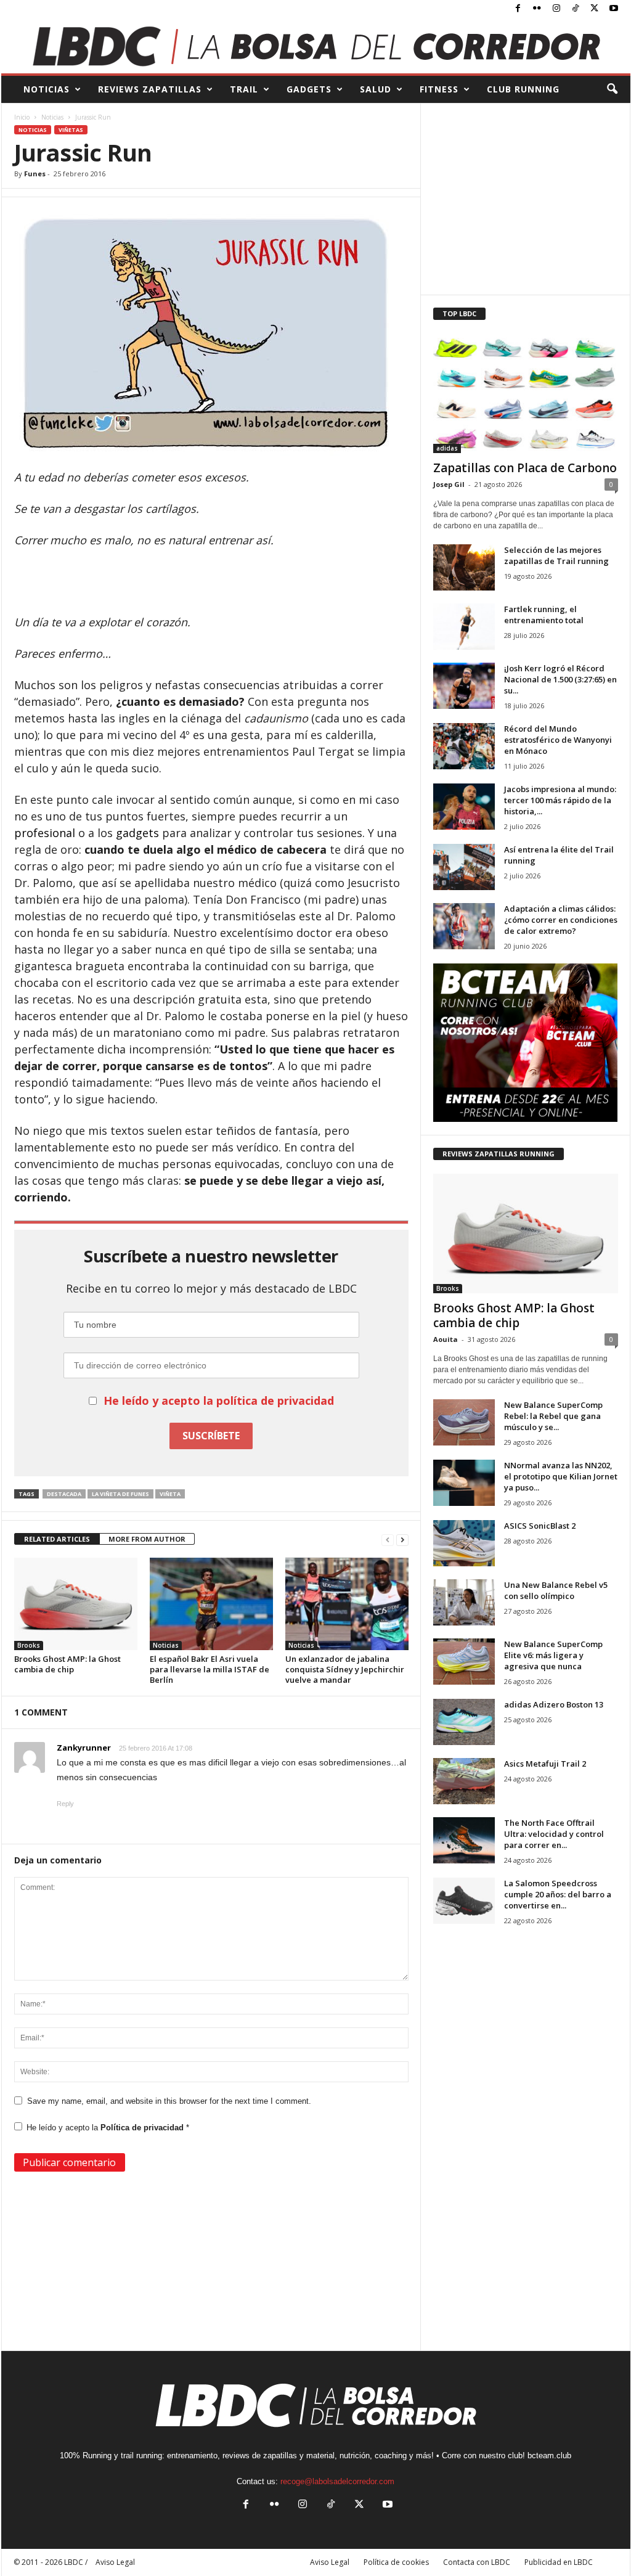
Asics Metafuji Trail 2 (545, 1764)
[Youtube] (614, 9)
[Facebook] (518, 9)
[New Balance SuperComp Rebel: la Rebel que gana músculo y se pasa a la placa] (464, 1422)
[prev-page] (388, 1539)
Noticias (52, 117)
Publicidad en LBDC (559, 2562)
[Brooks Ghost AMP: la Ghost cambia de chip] (76, 1604)
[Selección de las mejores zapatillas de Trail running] (464, 567)
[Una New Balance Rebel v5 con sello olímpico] (464, 1602)
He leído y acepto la (108, 2128)
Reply (65, 1804)
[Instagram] (556, 9)
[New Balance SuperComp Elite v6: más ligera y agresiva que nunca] (464, 1662)
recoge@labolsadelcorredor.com (337, 2481)
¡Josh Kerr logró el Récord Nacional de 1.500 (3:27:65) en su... (560, 679)
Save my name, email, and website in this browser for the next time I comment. (169, 2101)
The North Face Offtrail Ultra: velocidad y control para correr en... (554, 1834)
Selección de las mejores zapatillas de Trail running (556, 555)
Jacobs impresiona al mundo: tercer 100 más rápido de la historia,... (560, 800)
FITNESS (439, 89)
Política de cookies (396, 2562)
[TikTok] (576, 9)
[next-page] (402, 1539)
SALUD (376, 89)
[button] (612, 89)
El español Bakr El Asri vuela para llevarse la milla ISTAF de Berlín (210, 1669)
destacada (64, 1494)
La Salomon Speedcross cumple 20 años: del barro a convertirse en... (558, 1894)
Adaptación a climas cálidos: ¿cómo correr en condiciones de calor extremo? (561, 920)
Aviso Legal (330, 2562)
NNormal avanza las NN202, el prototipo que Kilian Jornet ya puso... (561, 1476)
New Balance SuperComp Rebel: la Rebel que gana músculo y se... (553, 1416)
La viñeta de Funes (120, 1494)
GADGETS (309, 89)
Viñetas (71, 130)
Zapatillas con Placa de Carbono (525, 468)
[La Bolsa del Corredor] (316, 46)
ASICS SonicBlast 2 (540, 1526)
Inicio (22, 117)
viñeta (170, 1494)
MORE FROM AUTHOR (147, 1539)
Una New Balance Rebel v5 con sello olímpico (556, 1590)
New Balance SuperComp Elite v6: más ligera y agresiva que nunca (553, 1655)
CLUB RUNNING (523, 89)
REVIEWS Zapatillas (150, 89)
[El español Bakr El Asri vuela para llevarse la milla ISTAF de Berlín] (211, 1604)
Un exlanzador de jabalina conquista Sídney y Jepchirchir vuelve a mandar (345, 1669)
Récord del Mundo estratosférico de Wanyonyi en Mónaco (558, 740)
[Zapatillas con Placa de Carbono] (526, 393)
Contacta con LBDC (477, 2562)
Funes (35, 174)
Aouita (446, 1339)
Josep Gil (449, 484)
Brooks (29, 1645)
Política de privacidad (143, 2128)
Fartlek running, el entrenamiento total (544, 615)
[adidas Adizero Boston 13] (464, 1722)
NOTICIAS (47, 89)
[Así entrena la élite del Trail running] (464, 867)
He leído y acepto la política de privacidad (219, 1400)
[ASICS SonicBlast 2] (464, 1543)
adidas (447, 448)
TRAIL (244, 89)
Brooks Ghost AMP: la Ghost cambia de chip (67, 1664)
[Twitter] (595, 9)
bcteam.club (549, 2455)
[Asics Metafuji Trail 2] (464, 1781)
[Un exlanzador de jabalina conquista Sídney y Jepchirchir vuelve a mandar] (347, 1604)
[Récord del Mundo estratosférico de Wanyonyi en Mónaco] (464, 746)
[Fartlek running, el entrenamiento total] (464, 627)
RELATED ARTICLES (57, 1539)
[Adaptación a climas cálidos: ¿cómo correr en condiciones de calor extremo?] (464, 926)
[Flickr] (537, 9)
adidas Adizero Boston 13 (554, 1704)
